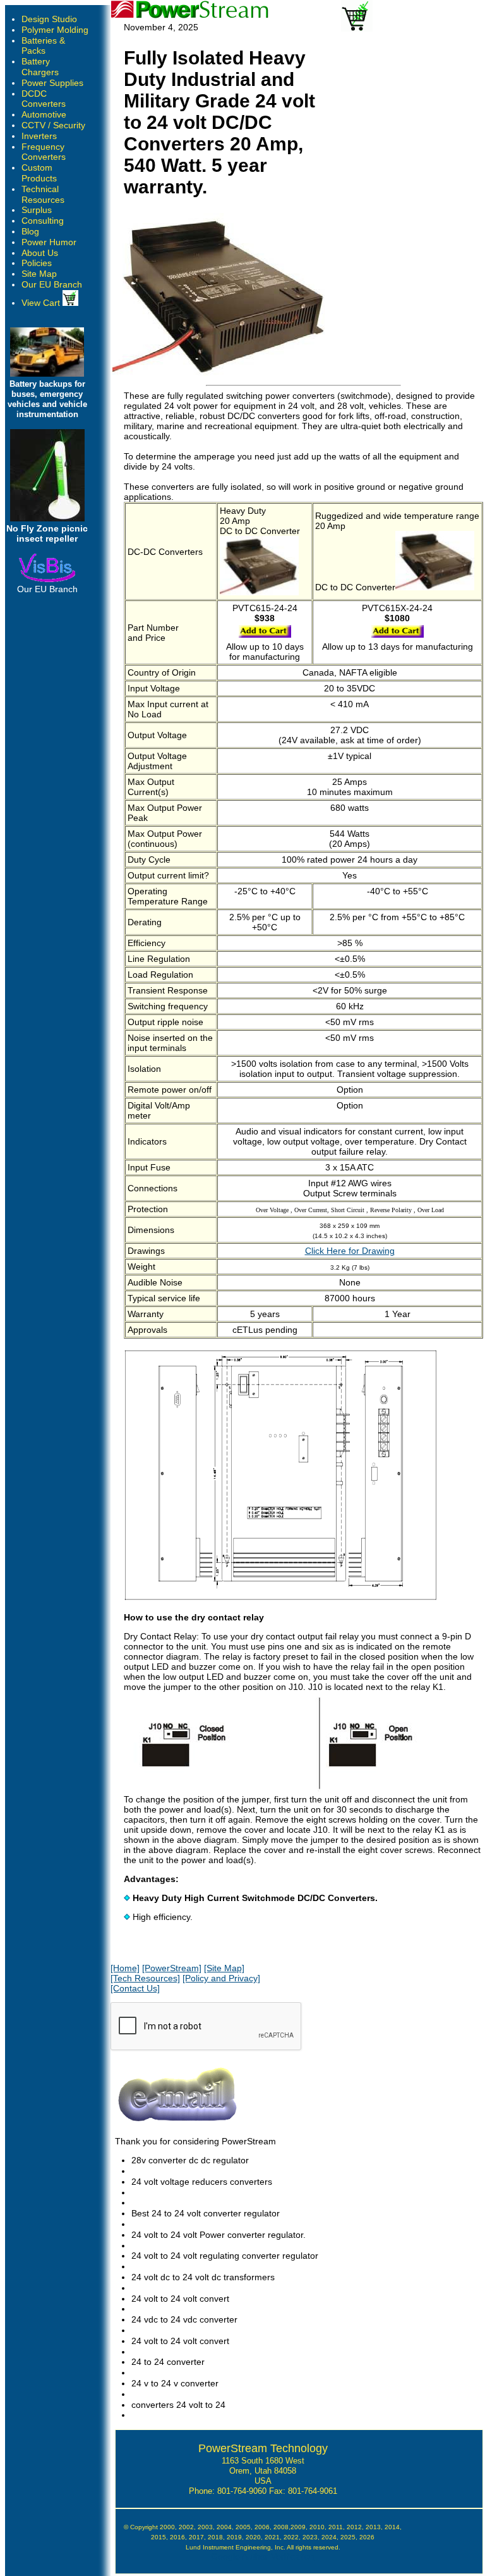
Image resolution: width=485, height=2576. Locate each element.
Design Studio (49, 19)
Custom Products (39, 173)
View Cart (42, 303)
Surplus (37, 210)
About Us (40, 253)
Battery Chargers (40, 67)
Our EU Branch (52, 284)
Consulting (43, 221)
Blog (30, 231)
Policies (37, 263)
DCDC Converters (44, 99)
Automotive (44, 114)
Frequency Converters (44, 152)
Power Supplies (52, 83)
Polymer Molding (55, 30)
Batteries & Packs (43, 46)
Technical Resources (43, 194)
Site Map (39, 274)
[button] (484, 2573)
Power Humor (49, 242)
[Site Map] (224, 1968)
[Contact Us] (135, 1988)
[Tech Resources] (145, 1978)
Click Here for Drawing (350, 1251)
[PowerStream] (172, 1968)
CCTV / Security (53, 125)
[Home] (125, 1968)
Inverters (39, 136)
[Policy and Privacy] (221, 1978)
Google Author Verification (263, 2556)
